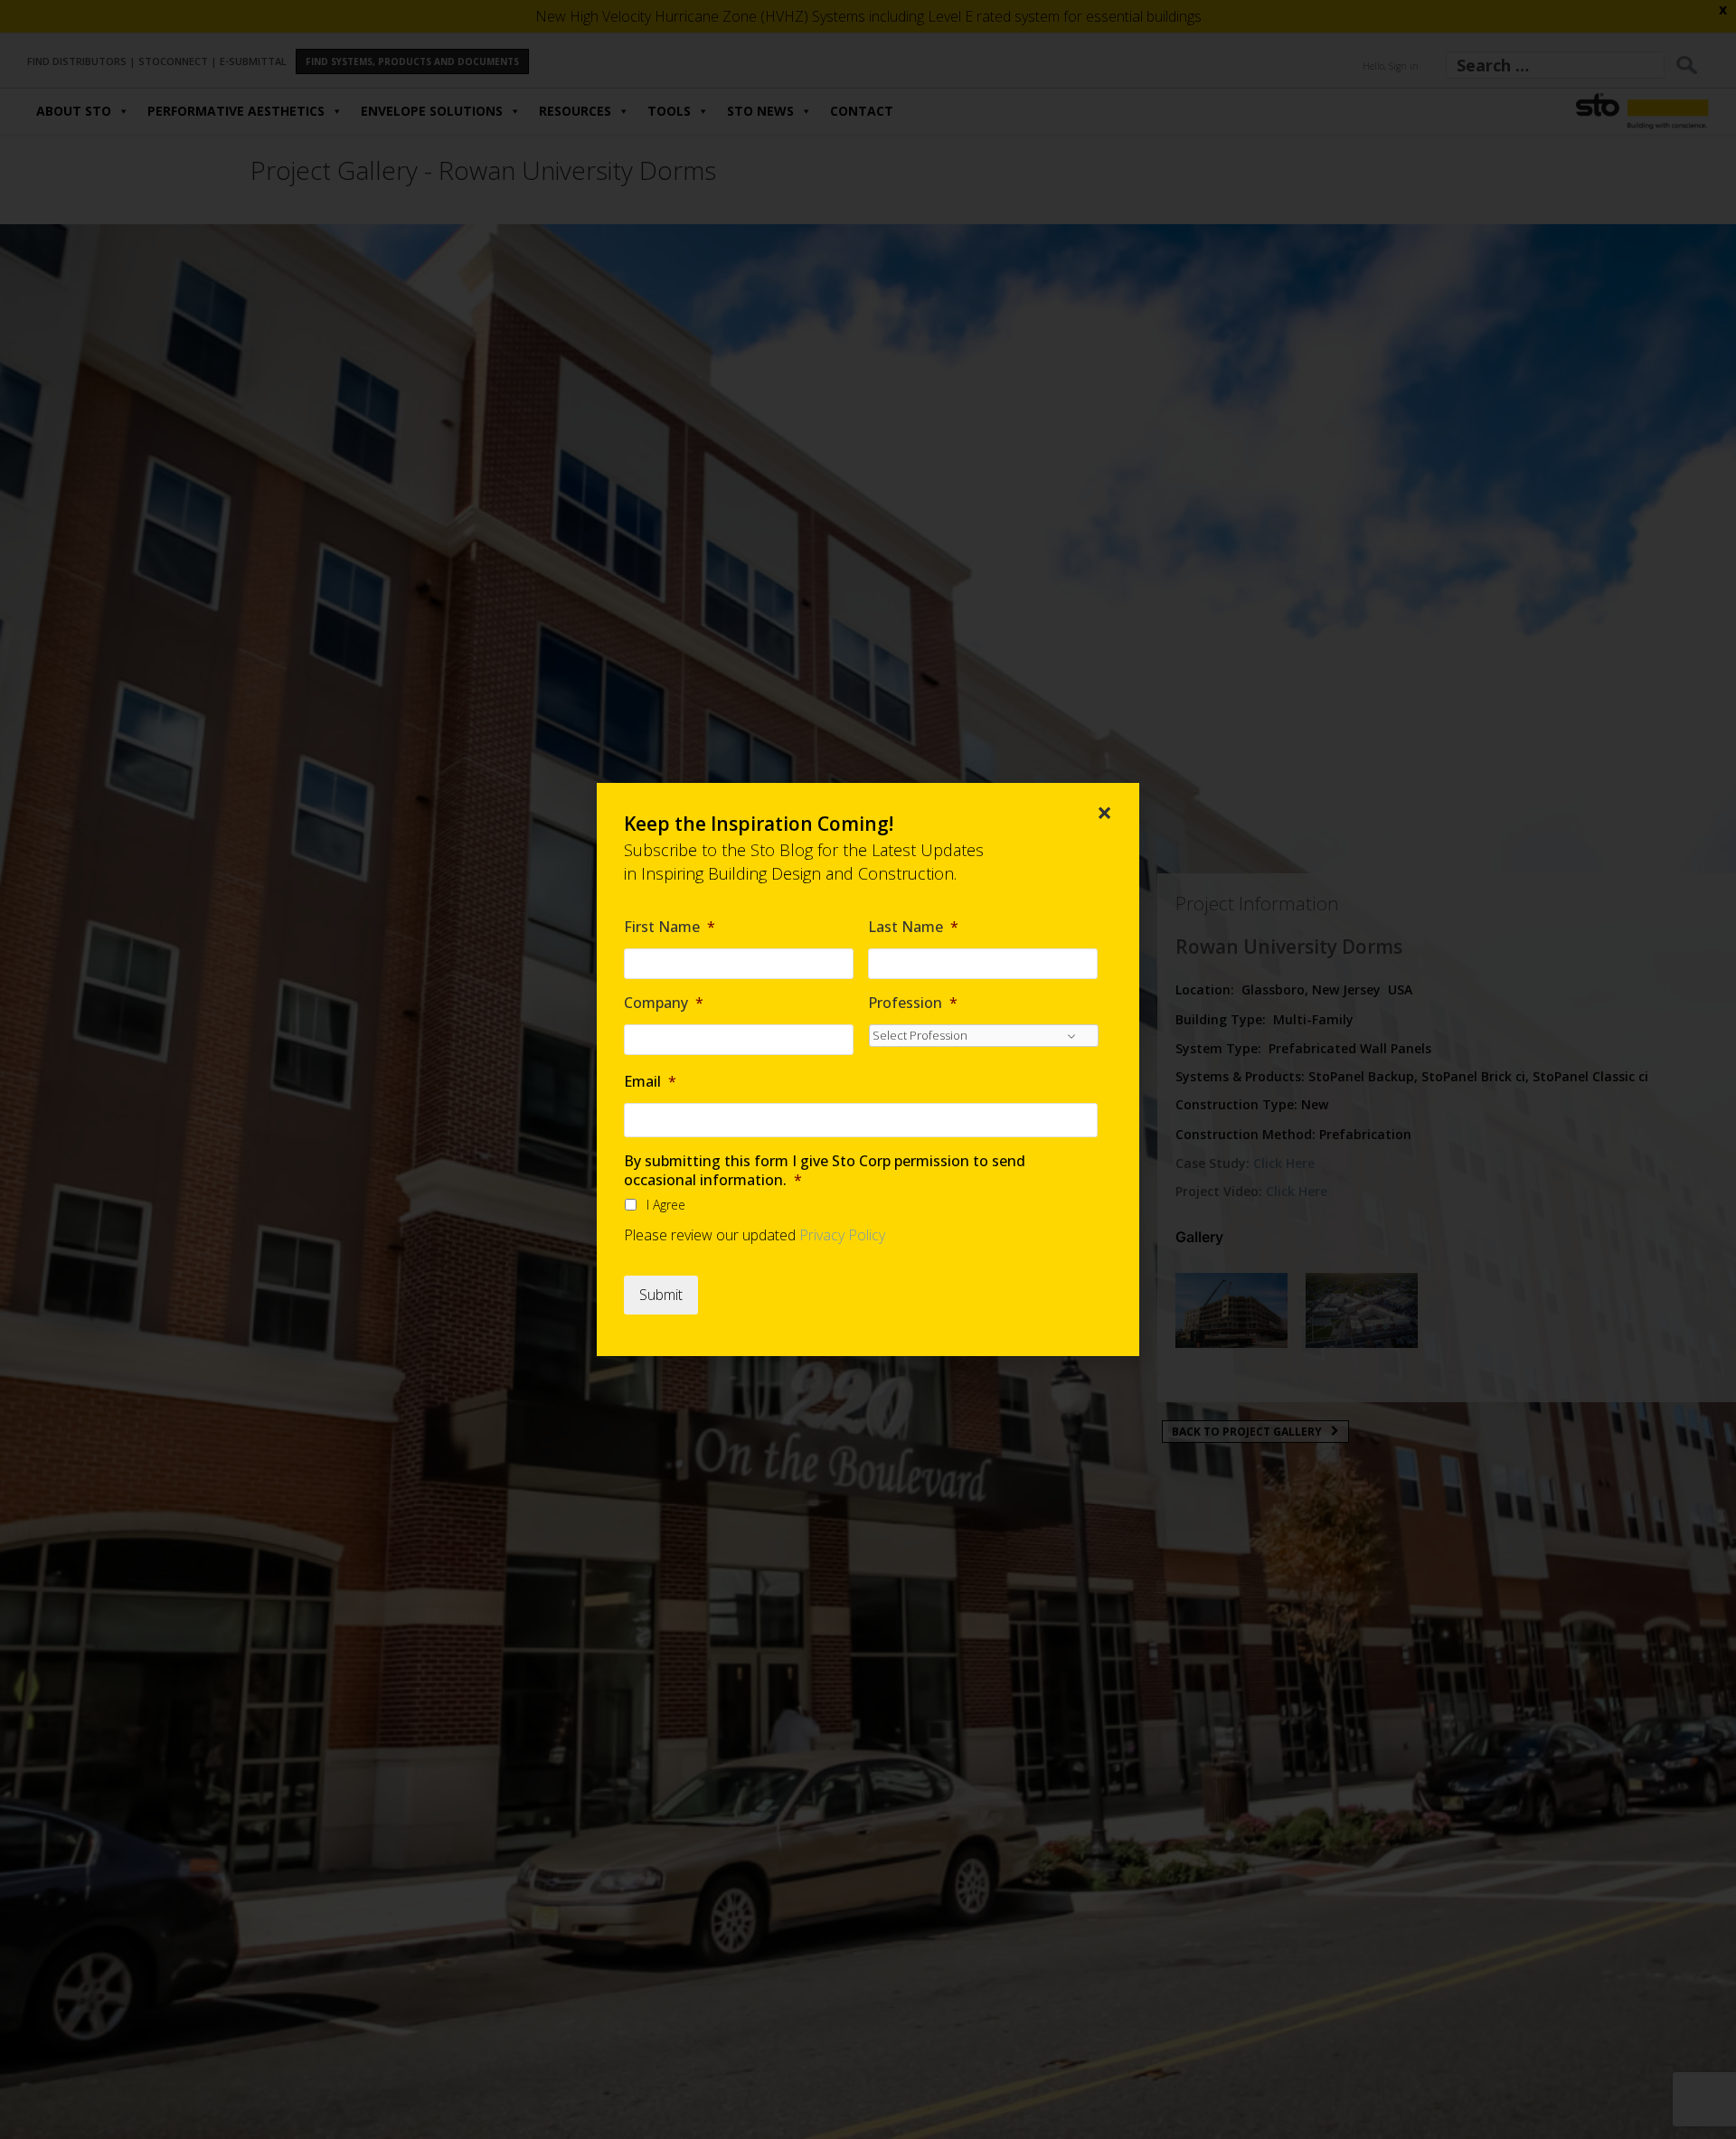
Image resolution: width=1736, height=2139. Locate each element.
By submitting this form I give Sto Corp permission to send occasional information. (825, 1171)
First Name (670, 927)
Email (650, 1082)
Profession (913, 1003)
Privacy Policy (842, 1235)
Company (664, 1003)
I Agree (666, 1205)
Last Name (913, 927)
